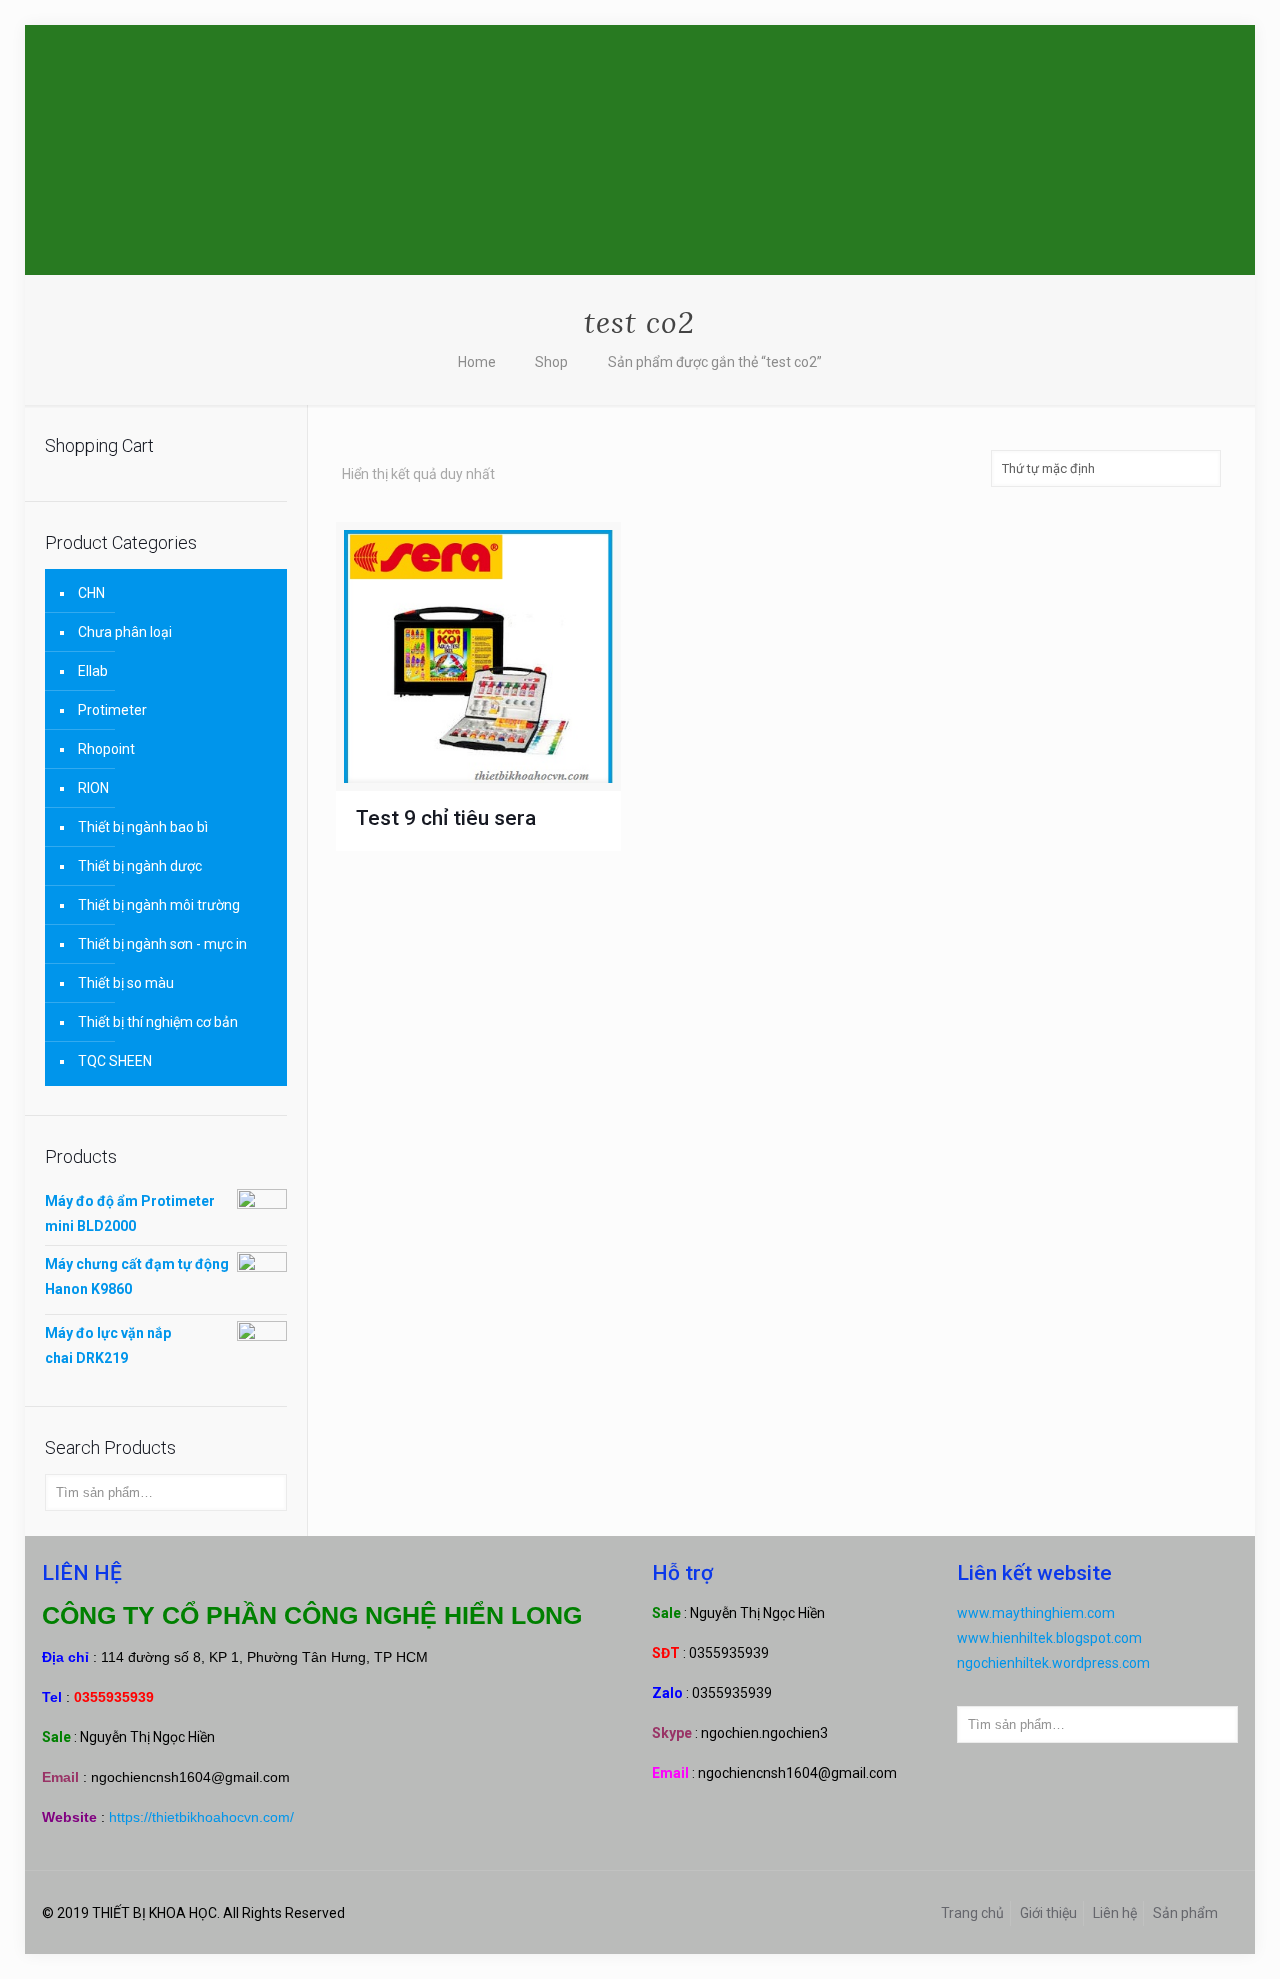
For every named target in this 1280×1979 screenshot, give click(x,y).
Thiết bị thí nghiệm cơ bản (158, 1022)
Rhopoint (106, 749)
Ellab (93, 671)
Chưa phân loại (125, 632)
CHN (91, 593)
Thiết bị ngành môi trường (159, 905)
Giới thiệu (1048, 1913)
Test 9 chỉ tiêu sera (446, 818)
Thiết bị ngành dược (140, 866)
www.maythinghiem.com (1036, 1613)
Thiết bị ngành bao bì (143, 827)
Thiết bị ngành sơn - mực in (162, 944)
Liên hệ (1115, 1913)
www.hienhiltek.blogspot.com (1049, 1638)
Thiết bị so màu (126, 983)
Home (477, 362)
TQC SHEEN (115, 1061)
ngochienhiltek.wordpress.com (1053, 1663)
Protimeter (112, 710)
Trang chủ (972, 1913)
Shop (551, 362)
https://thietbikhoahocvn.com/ (201, 1817)
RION (93, 788)
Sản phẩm (1185, 1913)
